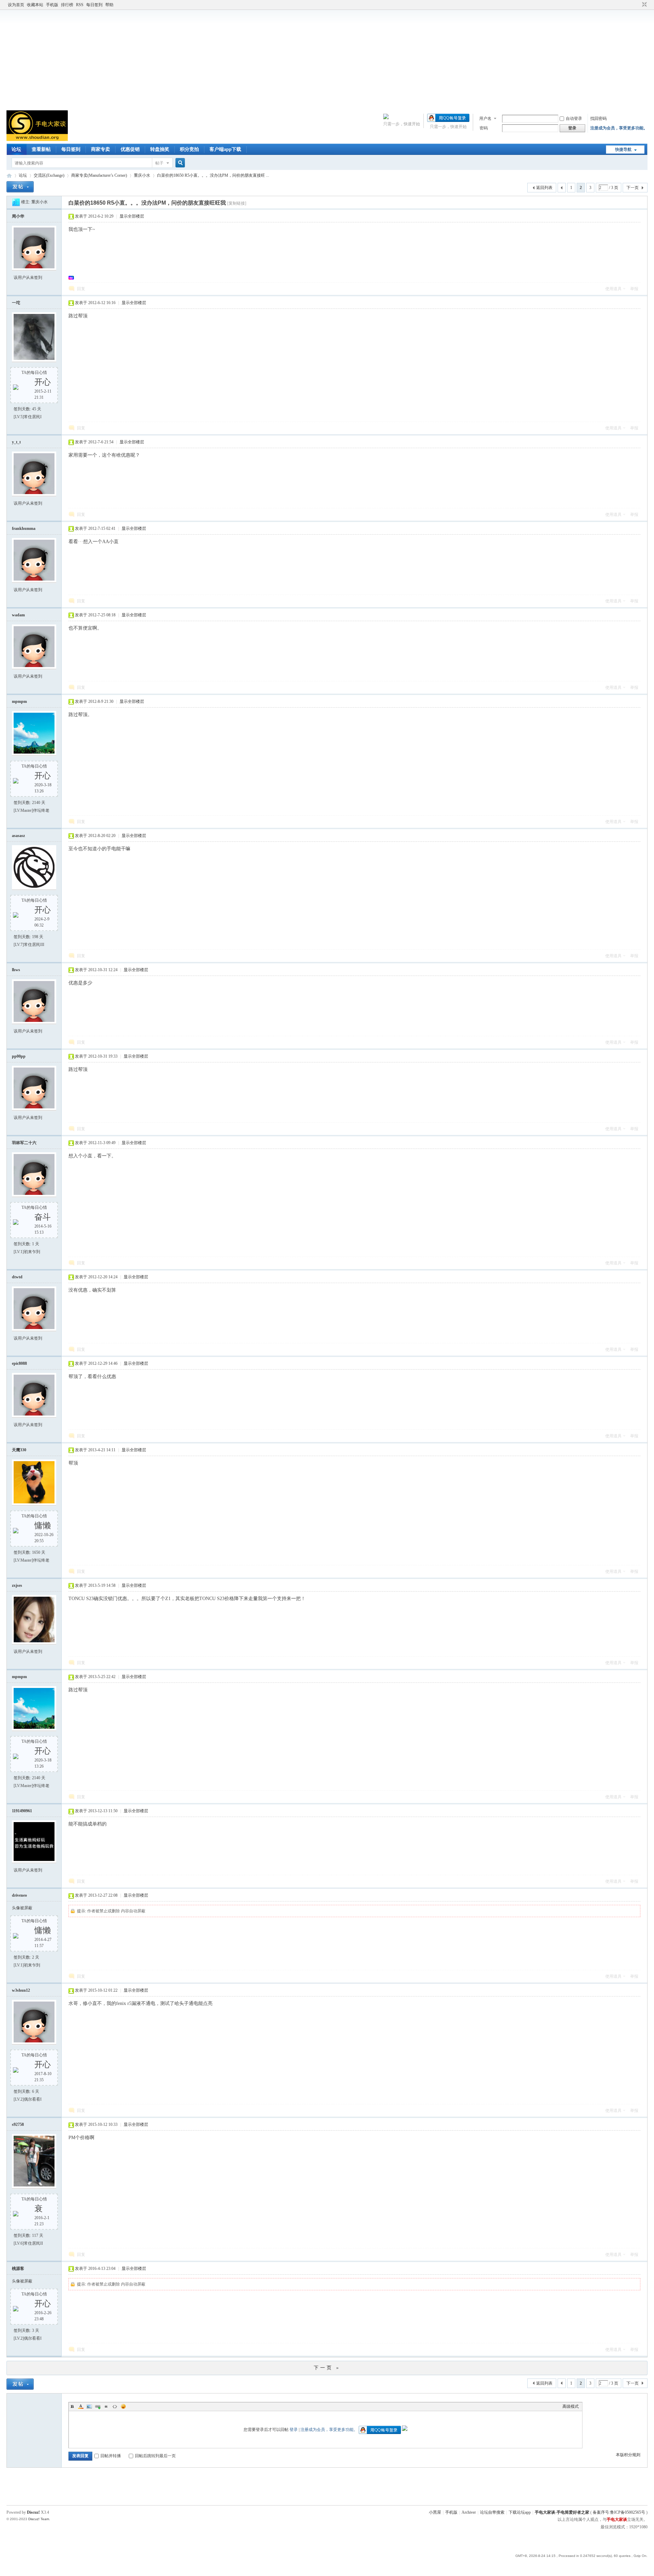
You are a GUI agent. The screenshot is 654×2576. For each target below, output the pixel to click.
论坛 (16, 149)
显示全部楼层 (132, 216)
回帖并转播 (111, 2456)
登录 (294, 2430)
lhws (16, 970)
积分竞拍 (189, 149)
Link (98, 2406)
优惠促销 (130, 149)
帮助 (109, 5)
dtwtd (17, 1277)
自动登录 (574, 118)
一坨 (16, 303)
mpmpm (19, 701)
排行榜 (67, 5)
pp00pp (19, 1056)
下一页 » (327, 2368)
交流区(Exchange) (49, 175)
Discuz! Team (39, 2519)
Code (115, 2406)
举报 (634, 289)
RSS (80, 5)
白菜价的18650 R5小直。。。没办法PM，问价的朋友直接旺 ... (213, 175)
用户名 (485, 118)
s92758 (18, 2124)
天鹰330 (19, 1450)
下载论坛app (520, 2512)
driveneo (19, 1895)
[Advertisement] (327, 59)
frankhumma (24, 528)
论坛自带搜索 (492, 2512)
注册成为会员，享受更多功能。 (619, 128)
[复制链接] (237, 203)
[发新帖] (20, 187)
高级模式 (571, 2406)
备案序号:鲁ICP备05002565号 (619, 2512)
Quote (106, 2406)
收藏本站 (35, 5)
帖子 (159, 163)
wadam (18, 615)
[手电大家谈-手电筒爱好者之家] (37, 140)
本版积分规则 (628, 2455)
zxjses (17, 1585)
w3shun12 (21, 1990)
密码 (484, 128)
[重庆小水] (16, 202)
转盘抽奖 (160, 149)
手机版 (52, 5)
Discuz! (33, 2512)
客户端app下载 (225, 149)
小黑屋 (435, 2512)
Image (89, 2406)
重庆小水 (142, 175)
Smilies (123, 2406)
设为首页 (16, 5)
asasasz (18, 836)
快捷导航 (623, 149)
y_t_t (16, 442)
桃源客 (18, 2269)
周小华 (18, 216)
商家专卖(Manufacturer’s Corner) (99, 175)
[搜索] (179, 163)
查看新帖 (41, 149)
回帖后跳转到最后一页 (155, 2456)
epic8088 (19, 1363)
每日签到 (94, 5)
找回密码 (598, 118)
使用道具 (613, 289)
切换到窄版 (644, 5)
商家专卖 (100, 149)
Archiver (469, 2512)
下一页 (633, 188)
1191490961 (22, 1811)
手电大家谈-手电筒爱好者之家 (9, 176)
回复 (81, 289)
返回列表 (544, 188)
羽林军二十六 (24, 1143)
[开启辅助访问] (638, 5)
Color (81, 2406)
